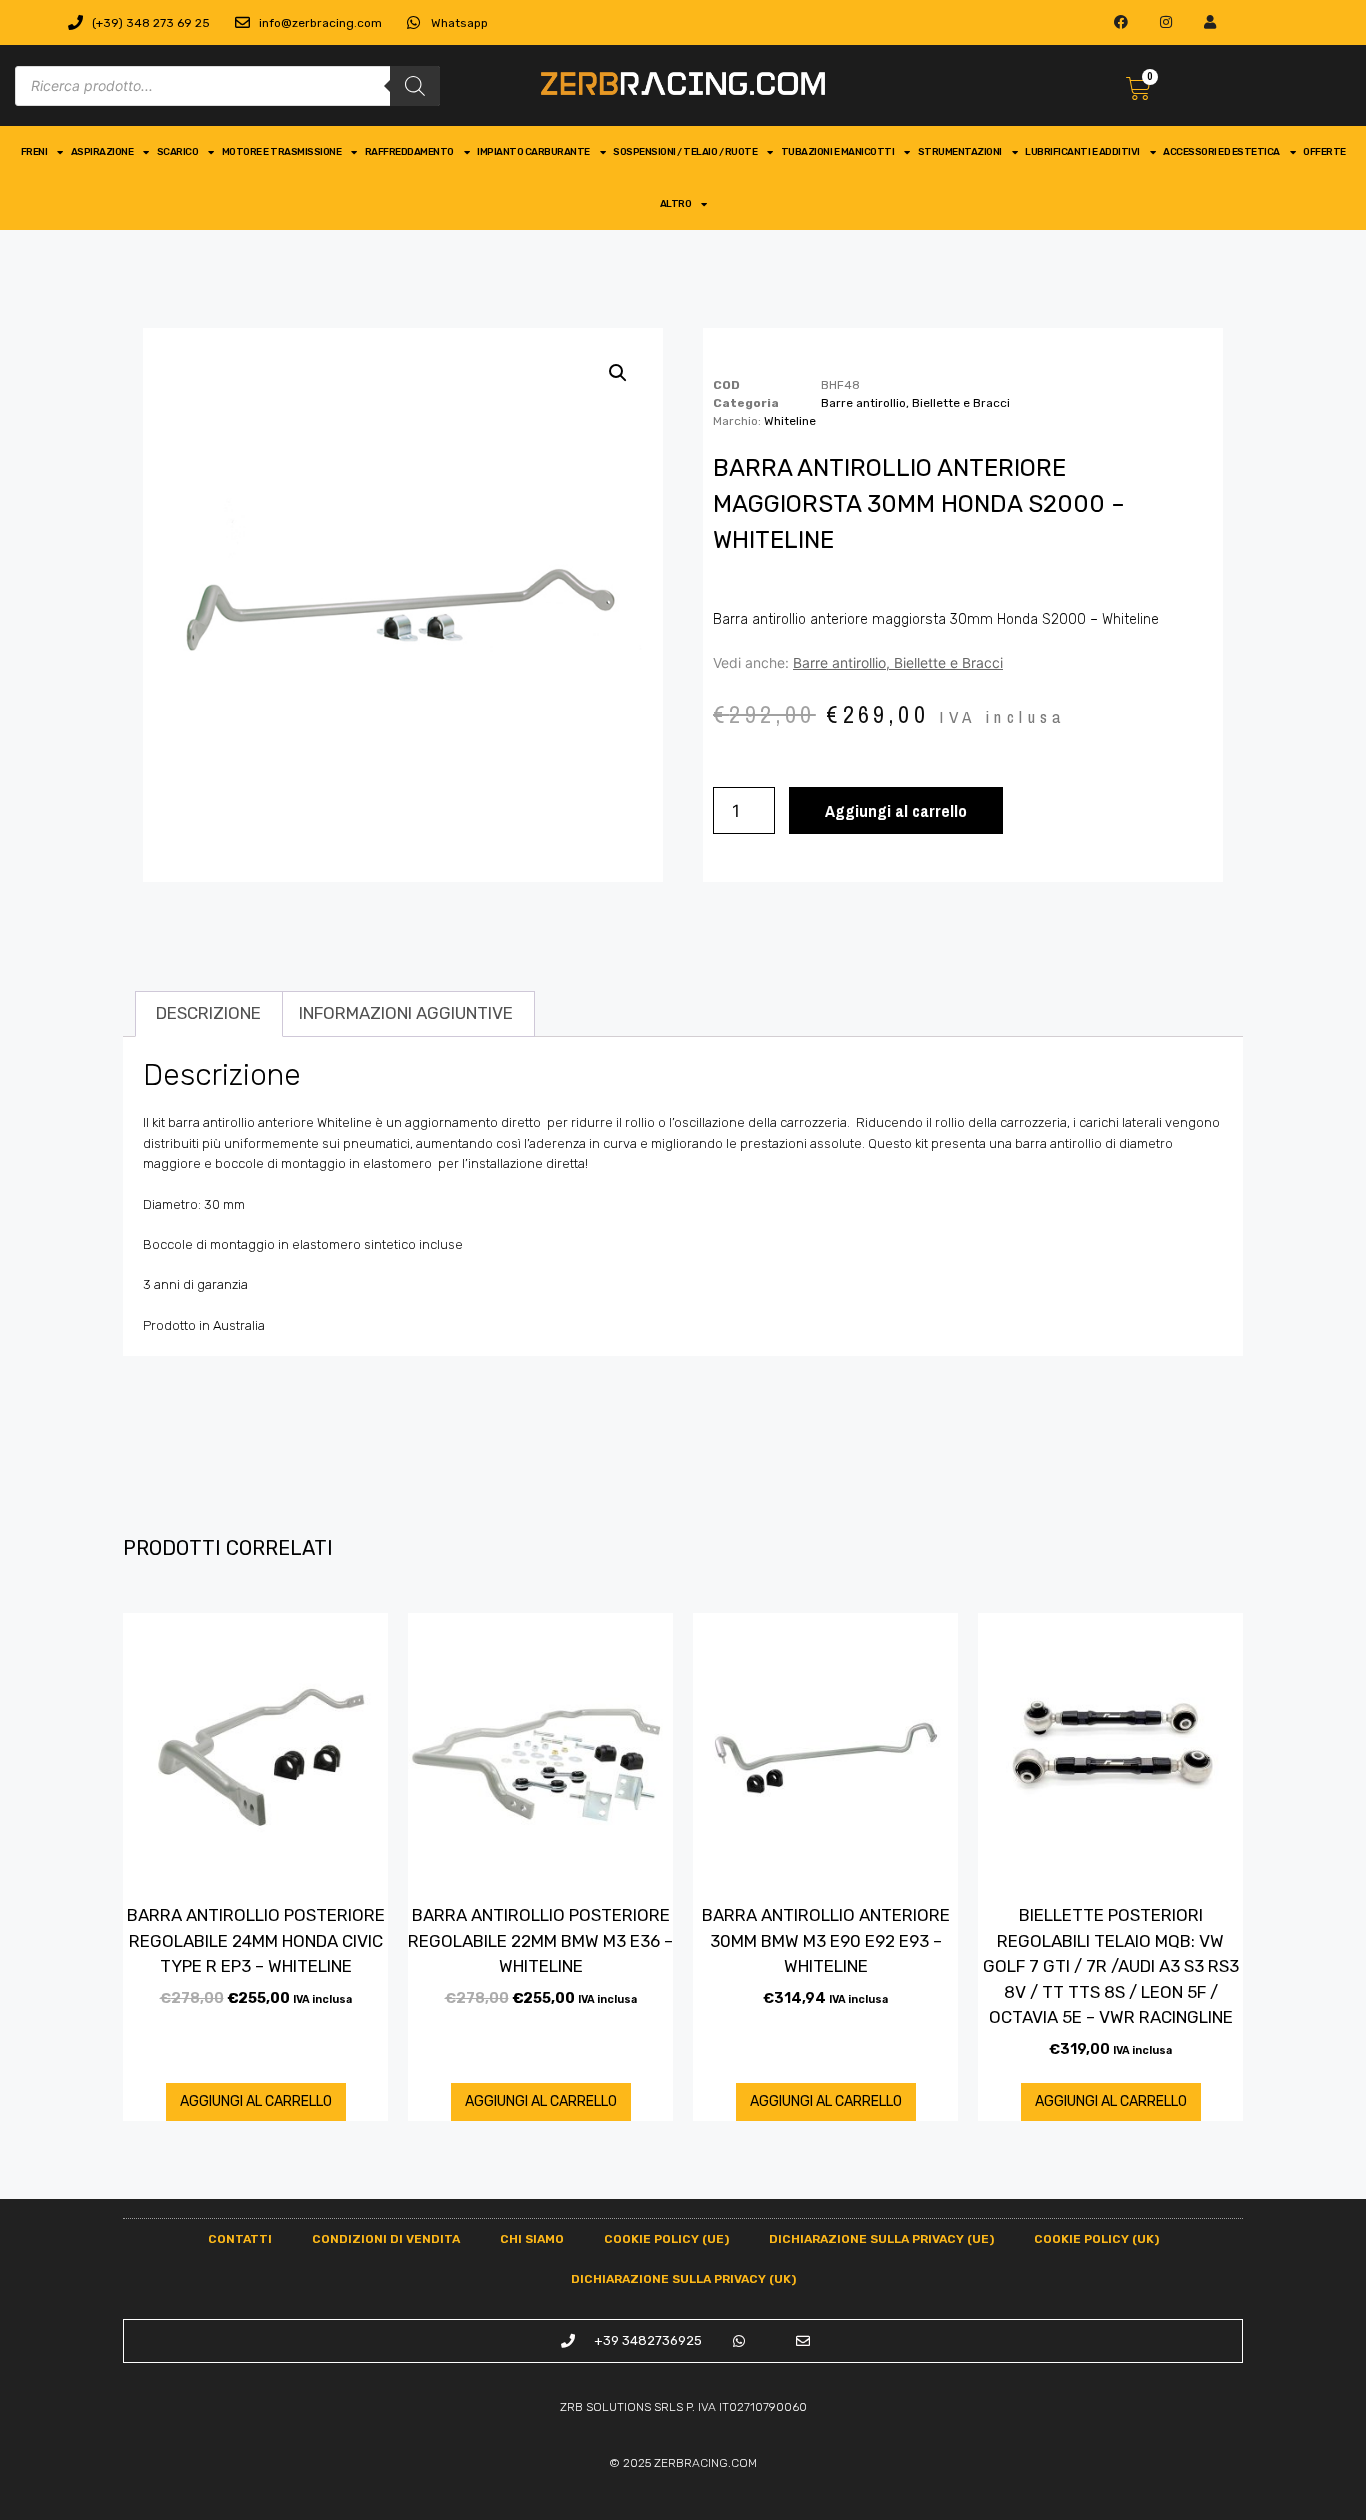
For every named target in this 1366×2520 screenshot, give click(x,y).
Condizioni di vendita (386, 2239)
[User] (1210, 22)
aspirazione (102, 152)
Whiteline (790, 421)
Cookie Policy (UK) (1096, 2239)
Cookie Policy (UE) (666, 2239)
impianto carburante (533, 152)
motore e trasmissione (282, 152)
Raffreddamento (409, 152)
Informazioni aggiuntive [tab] (406, 1013)
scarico (178, 152)
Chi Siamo (532, 2239)
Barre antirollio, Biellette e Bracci (915, 403)
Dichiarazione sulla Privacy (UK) (683, 2279)
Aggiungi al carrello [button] (256, 2101)
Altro (676, 204)
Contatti (240, 2239)
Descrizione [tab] (208, 1013)
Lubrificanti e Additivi (1082, 152)
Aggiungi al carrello (896, 810)
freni (34, 152)
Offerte (1324, 152)
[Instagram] (1165, 22)
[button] (618, 373)
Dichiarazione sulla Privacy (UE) (881, 2239)
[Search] (415, 86)
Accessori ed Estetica (1221, 152)
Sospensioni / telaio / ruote (685, 152)
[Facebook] (1120, 22)
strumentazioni (960, 152)
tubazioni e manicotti (838, 152)
